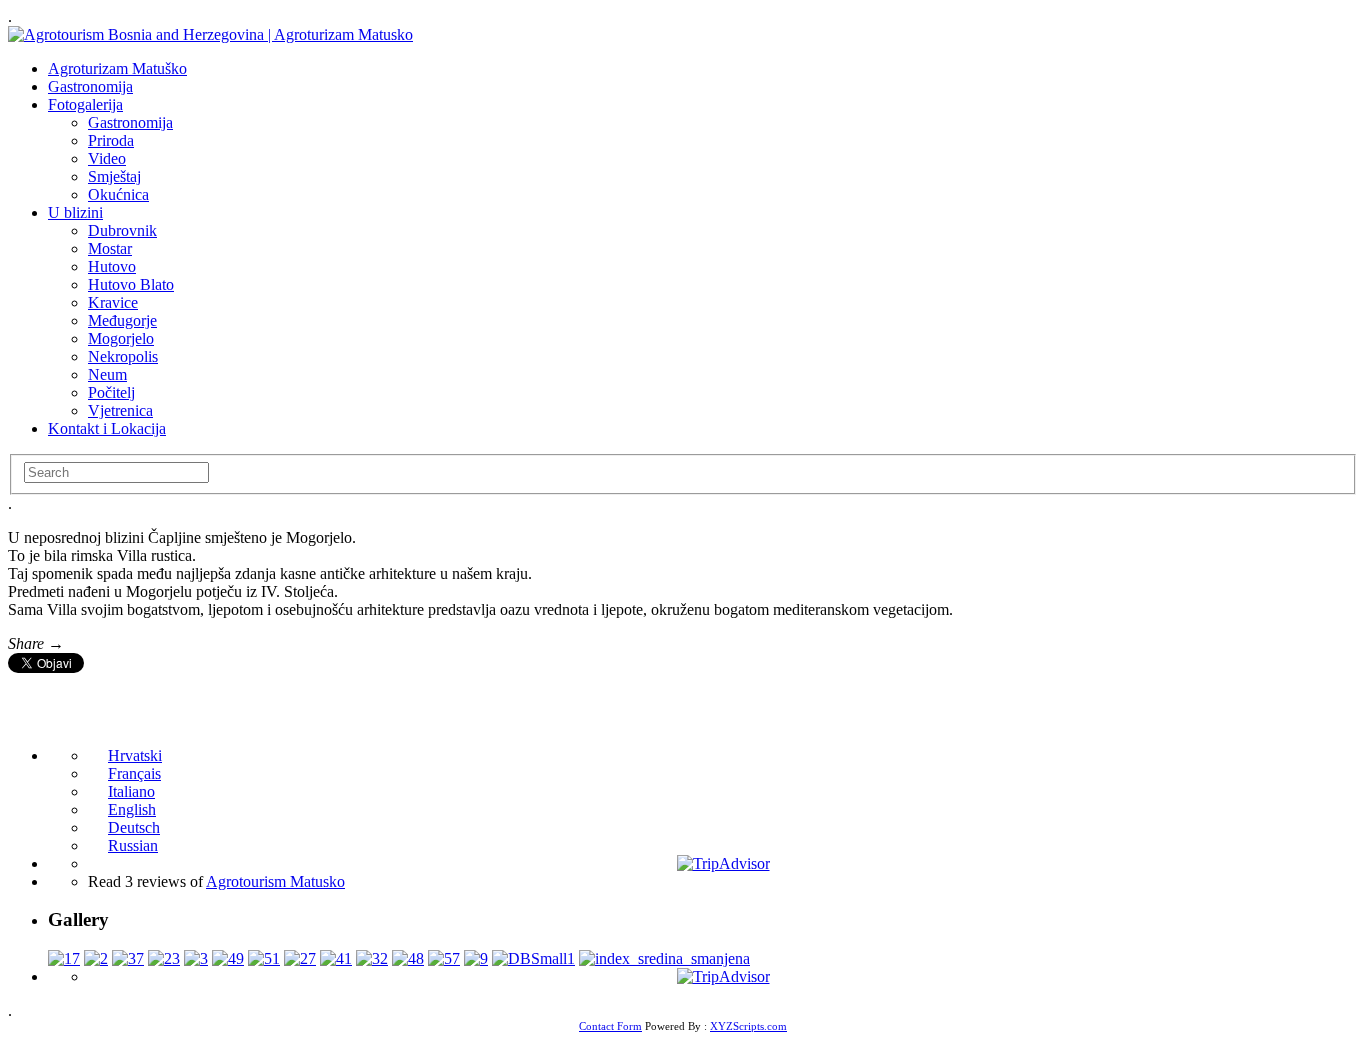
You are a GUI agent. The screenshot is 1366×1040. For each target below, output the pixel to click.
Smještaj (114, 176)
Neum (107, 374)
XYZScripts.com (748, 1026)
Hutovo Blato (131, 284)
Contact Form (610, 1026)
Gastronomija (90, 86)
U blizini (75, 212)
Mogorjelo (121, 338)
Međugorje (122, 320)
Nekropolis (123, 356)
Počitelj (111, 392)
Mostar (110, 248)
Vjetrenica (120, 410)
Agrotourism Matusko (275, 881)
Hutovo (112, 266)
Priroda (111, 140)
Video (107, 158)
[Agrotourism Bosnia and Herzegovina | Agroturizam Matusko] (210, 34)
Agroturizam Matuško (117, 68)
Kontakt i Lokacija (107, 428)
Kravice (113, 302)
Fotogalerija (85, 104)
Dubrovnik (122, 230)
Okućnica (118, 194)
